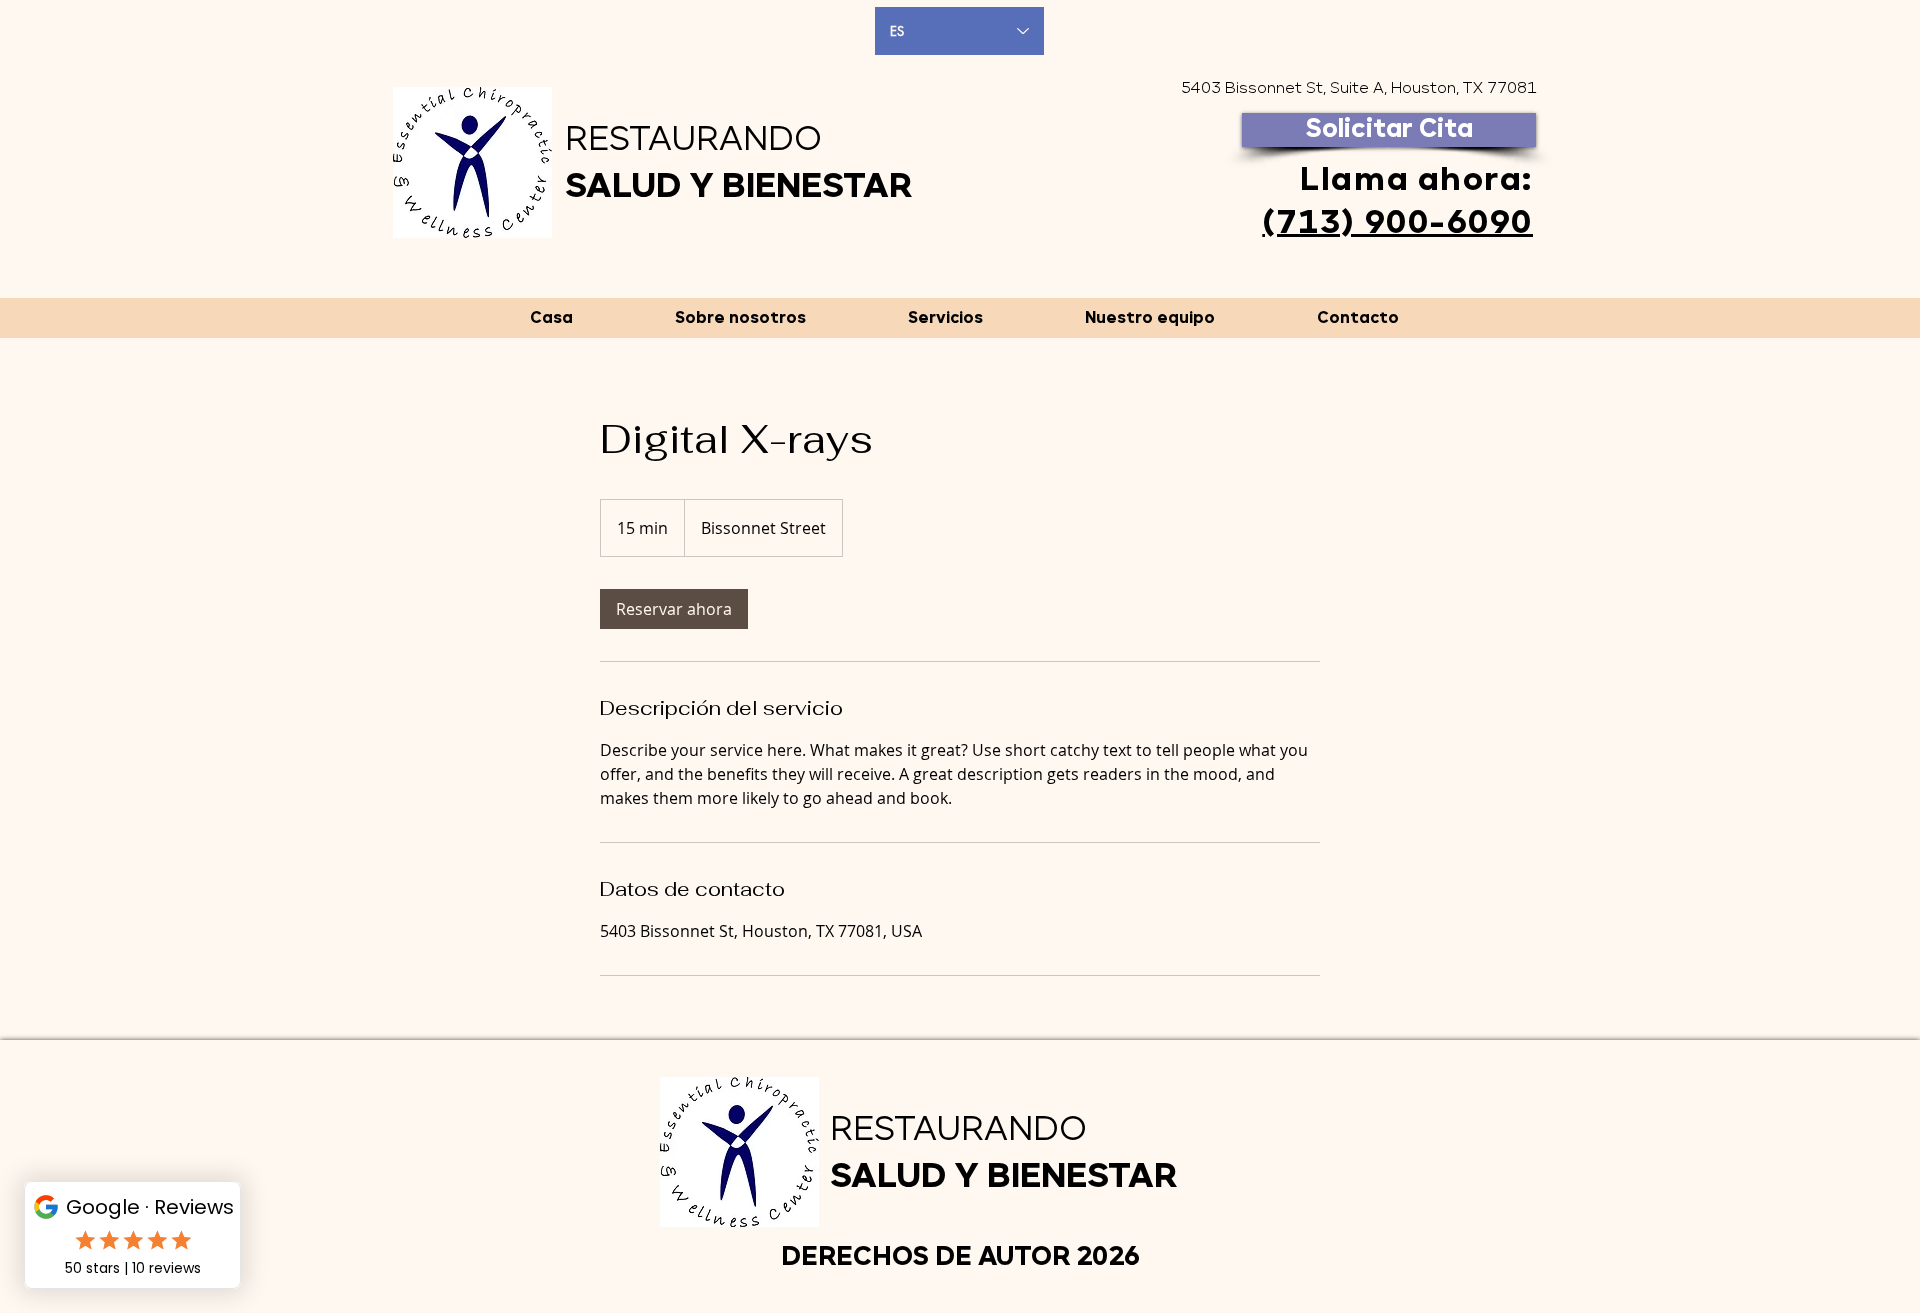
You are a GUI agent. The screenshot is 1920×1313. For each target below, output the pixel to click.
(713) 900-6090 (1397, 223)
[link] (674, 609)
